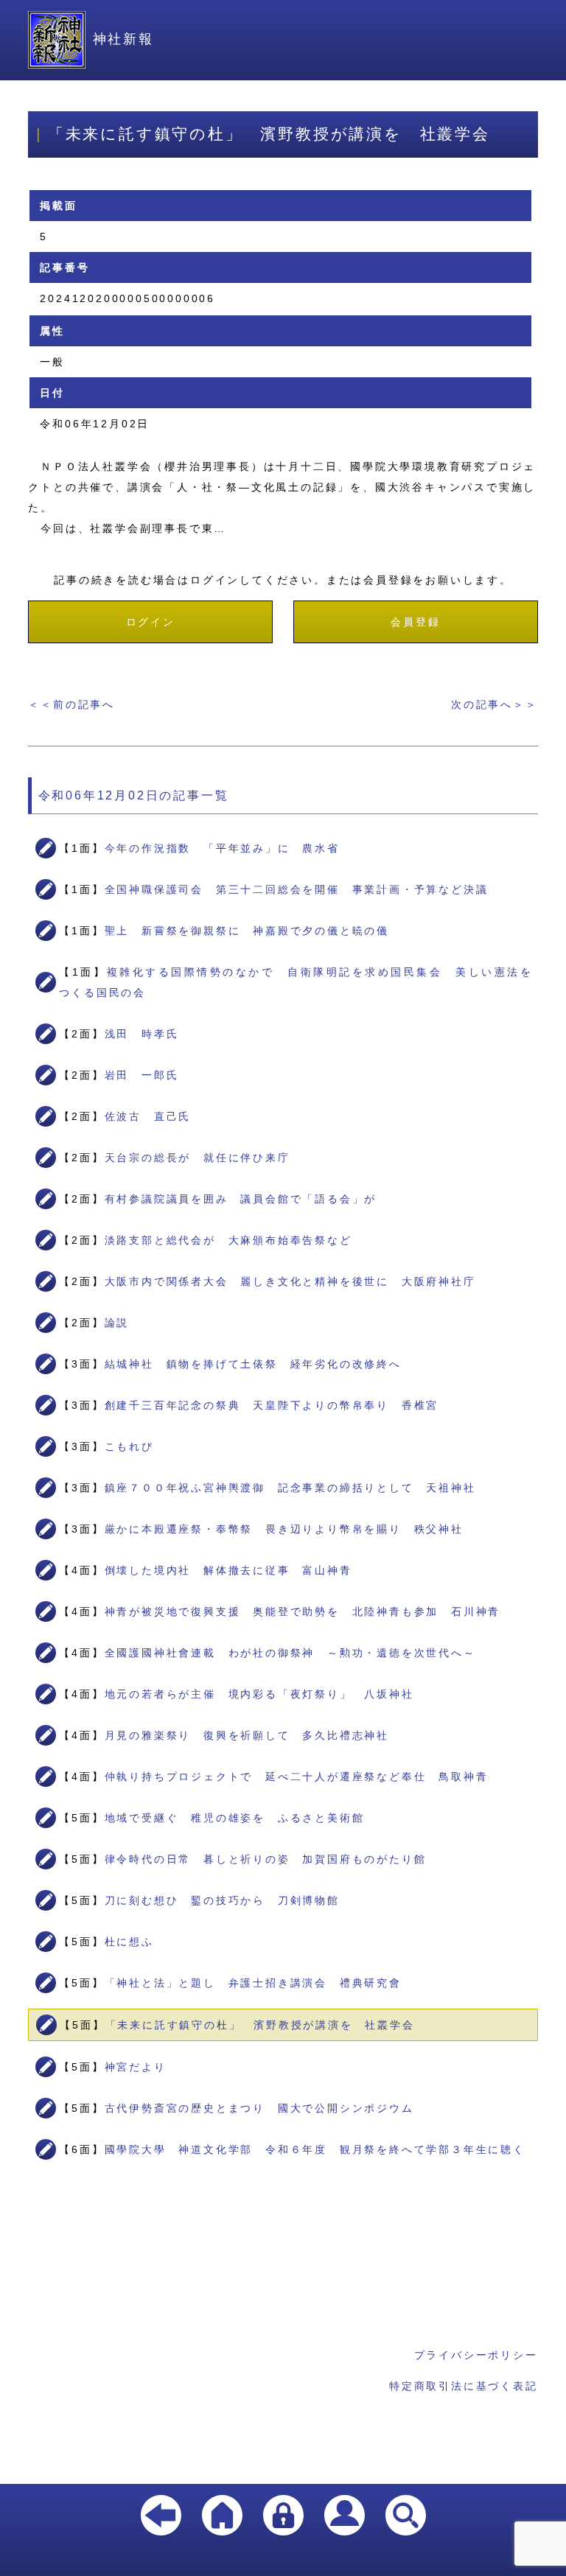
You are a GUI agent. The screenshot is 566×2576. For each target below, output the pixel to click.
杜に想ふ (129, 1942)
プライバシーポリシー (476, 2355)
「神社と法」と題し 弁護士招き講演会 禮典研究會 (253, 1983)
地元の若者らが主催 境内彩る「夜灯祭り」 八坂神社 (259, 1694)
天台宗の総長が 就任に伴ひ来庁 (198, 1158)
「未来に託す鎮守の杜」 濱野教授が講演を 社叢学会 (260, 2025)
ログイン (151, 622)
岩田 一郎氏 (142, 1075)
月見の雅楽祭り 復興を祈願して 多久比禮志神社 (247, 1735)
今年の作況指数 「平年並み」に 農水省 (222, 848)
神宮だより (136, 2067)
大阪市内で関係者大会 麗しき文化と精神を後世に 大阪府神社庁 (290, 1281)
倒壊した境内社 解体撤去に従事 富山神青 (228, 1570)
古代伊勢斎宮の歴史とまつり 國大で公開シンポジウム (259, 2108)
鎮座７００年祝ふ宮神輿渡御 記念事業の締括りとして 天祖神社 (290, 1488)
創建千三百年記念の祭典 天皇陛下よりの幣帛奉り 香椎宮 (272, 1405)
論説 (117, 1323)
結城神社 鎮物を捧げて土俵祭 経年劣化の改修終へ (253, 1364)
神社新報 (123, 39)
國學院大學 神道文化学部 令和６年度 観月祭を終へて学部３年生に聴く (315, 2149)
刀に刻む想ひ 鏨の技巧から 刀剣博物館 (222, 1900)
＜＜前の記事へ (71, 704)
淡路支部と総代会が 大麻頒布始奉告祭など (228, 1240)
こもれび (129, 1446)
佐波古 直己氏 (148, 1116)
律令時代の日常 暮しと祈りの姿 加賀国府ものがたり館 (266, 1859)
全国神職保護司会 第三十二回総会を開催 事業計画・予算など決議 (297, 889)
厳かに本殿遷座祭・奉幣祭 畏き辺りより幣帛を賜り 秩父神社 (284, 1529)
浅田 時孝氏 (142, 1034)
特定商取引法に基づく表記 (464, 2386)
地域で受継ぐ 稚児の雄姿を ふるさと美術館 (235, 1818)
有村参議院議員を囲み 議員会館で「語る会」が (241, 1199)
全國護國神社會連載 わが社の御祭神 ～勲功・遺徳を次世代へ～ (290, 1653)
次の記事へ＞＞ (495, 704)
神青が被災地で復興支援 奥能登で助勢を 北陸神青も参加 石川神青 (303, 1611)
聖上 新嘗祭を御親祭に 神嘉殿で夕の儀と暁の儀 (247, 931)
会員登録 (415, 622)
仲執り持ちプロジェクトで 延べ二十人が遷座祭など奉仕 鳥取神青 (297, 1777)
